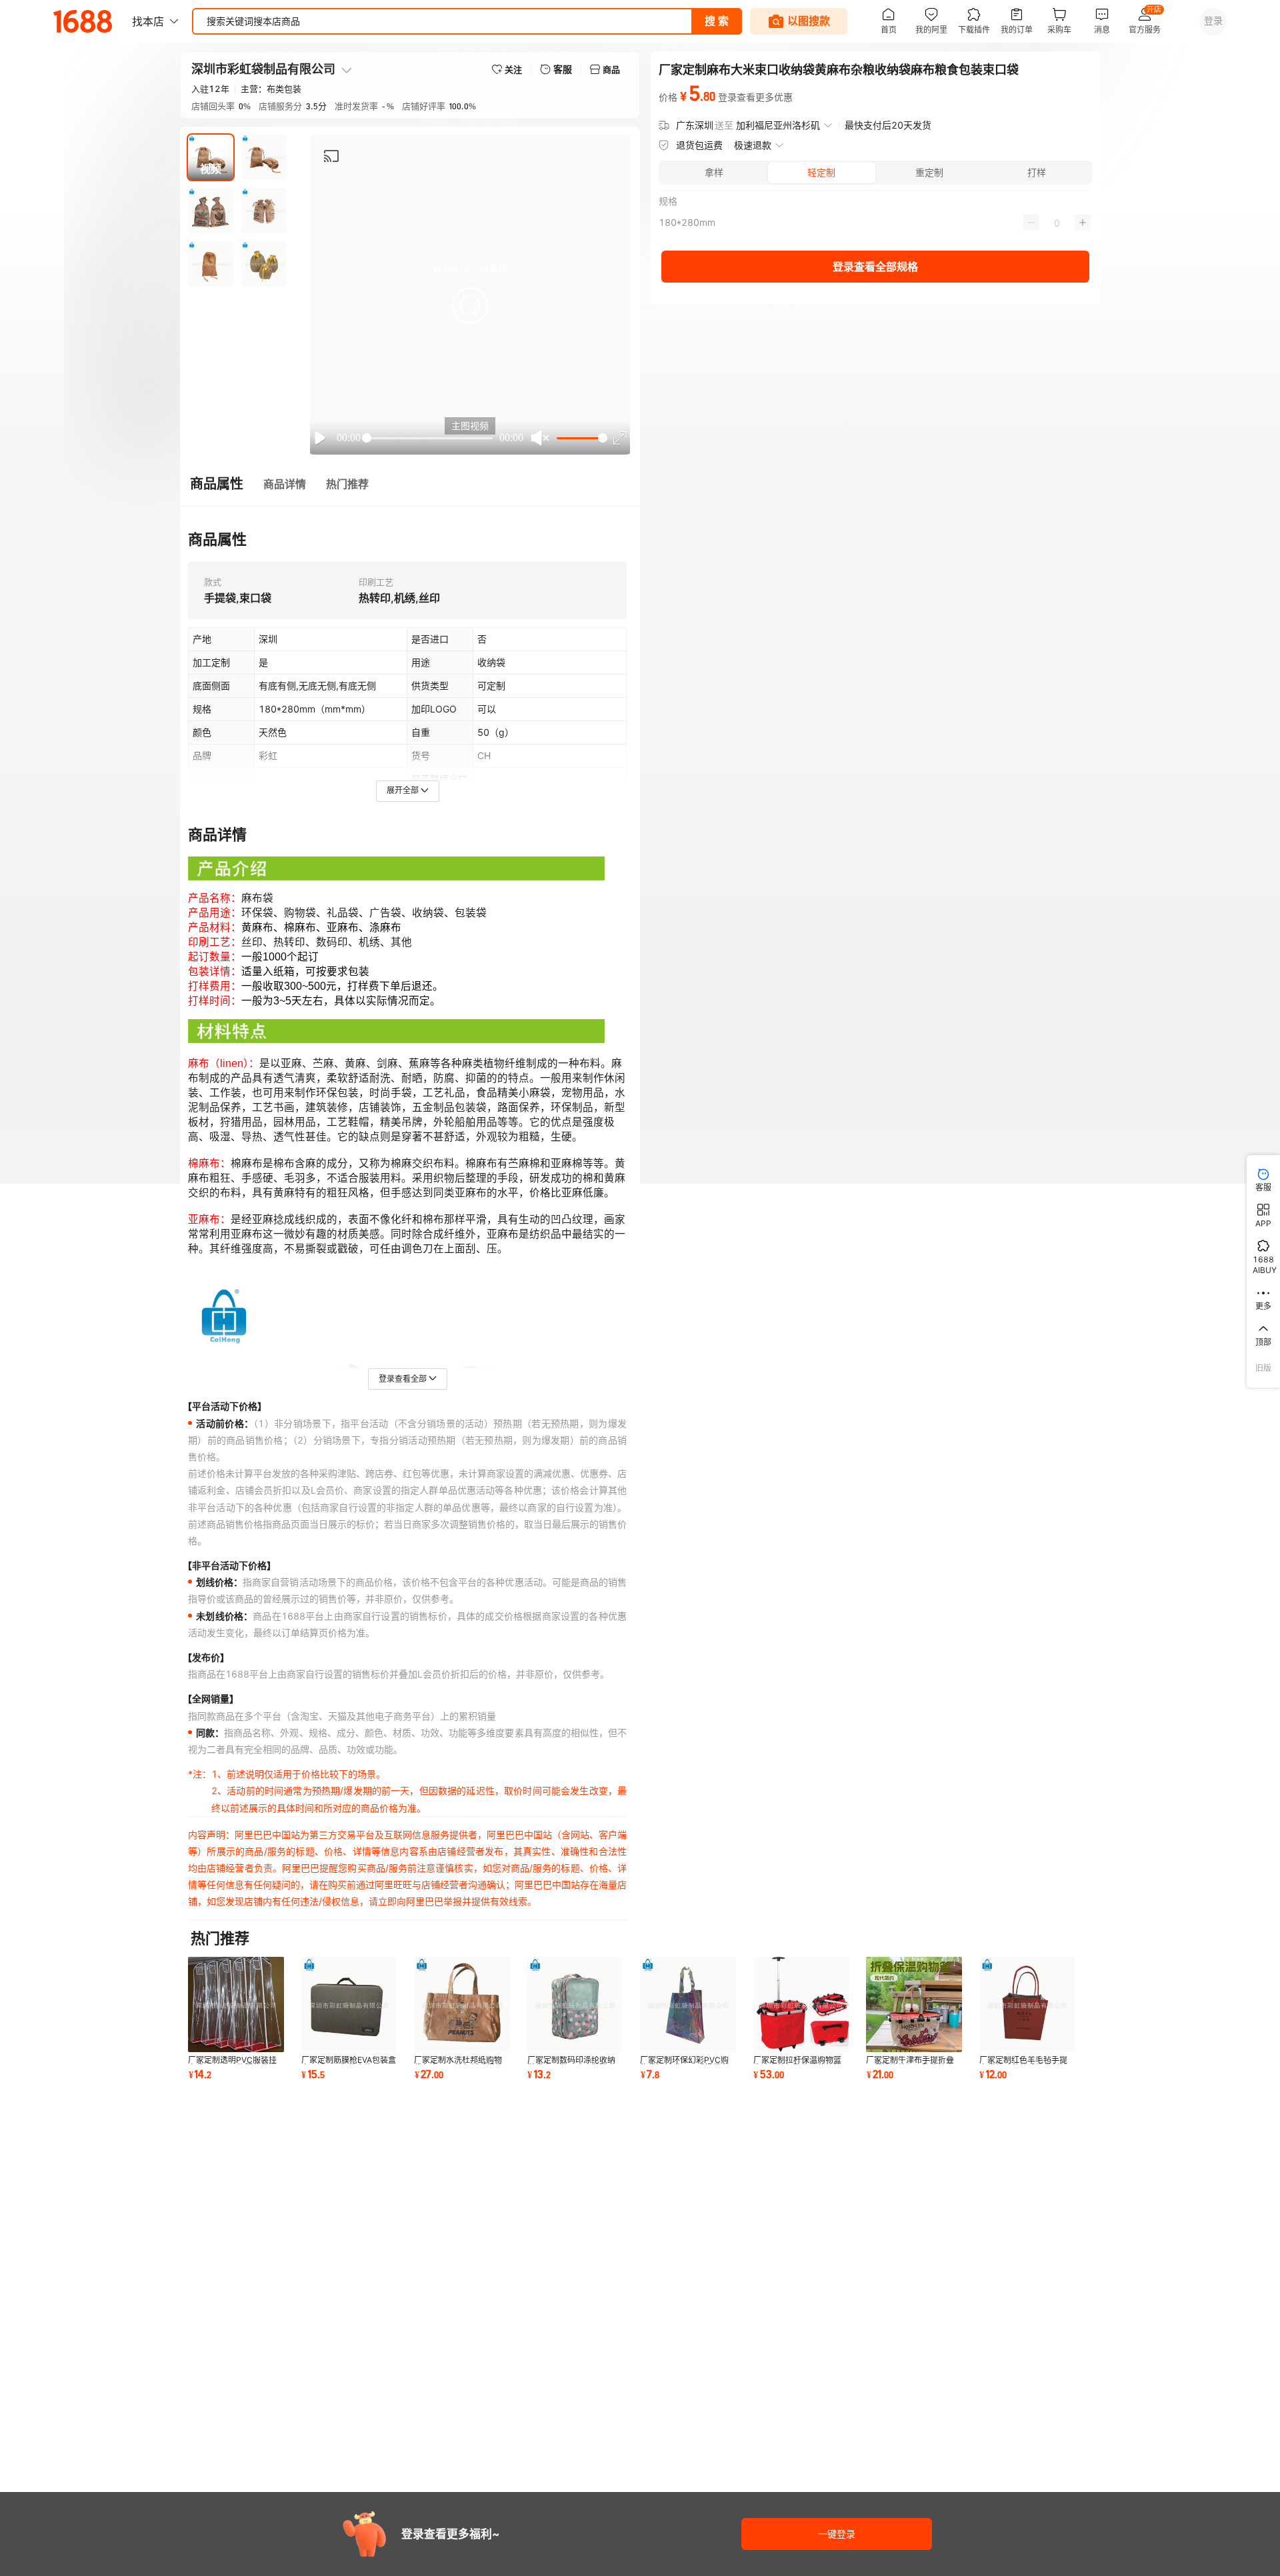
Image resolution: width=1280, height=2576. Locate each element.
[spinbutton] (1057, 223)
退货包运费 (699, 145)
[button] (470, 305)
